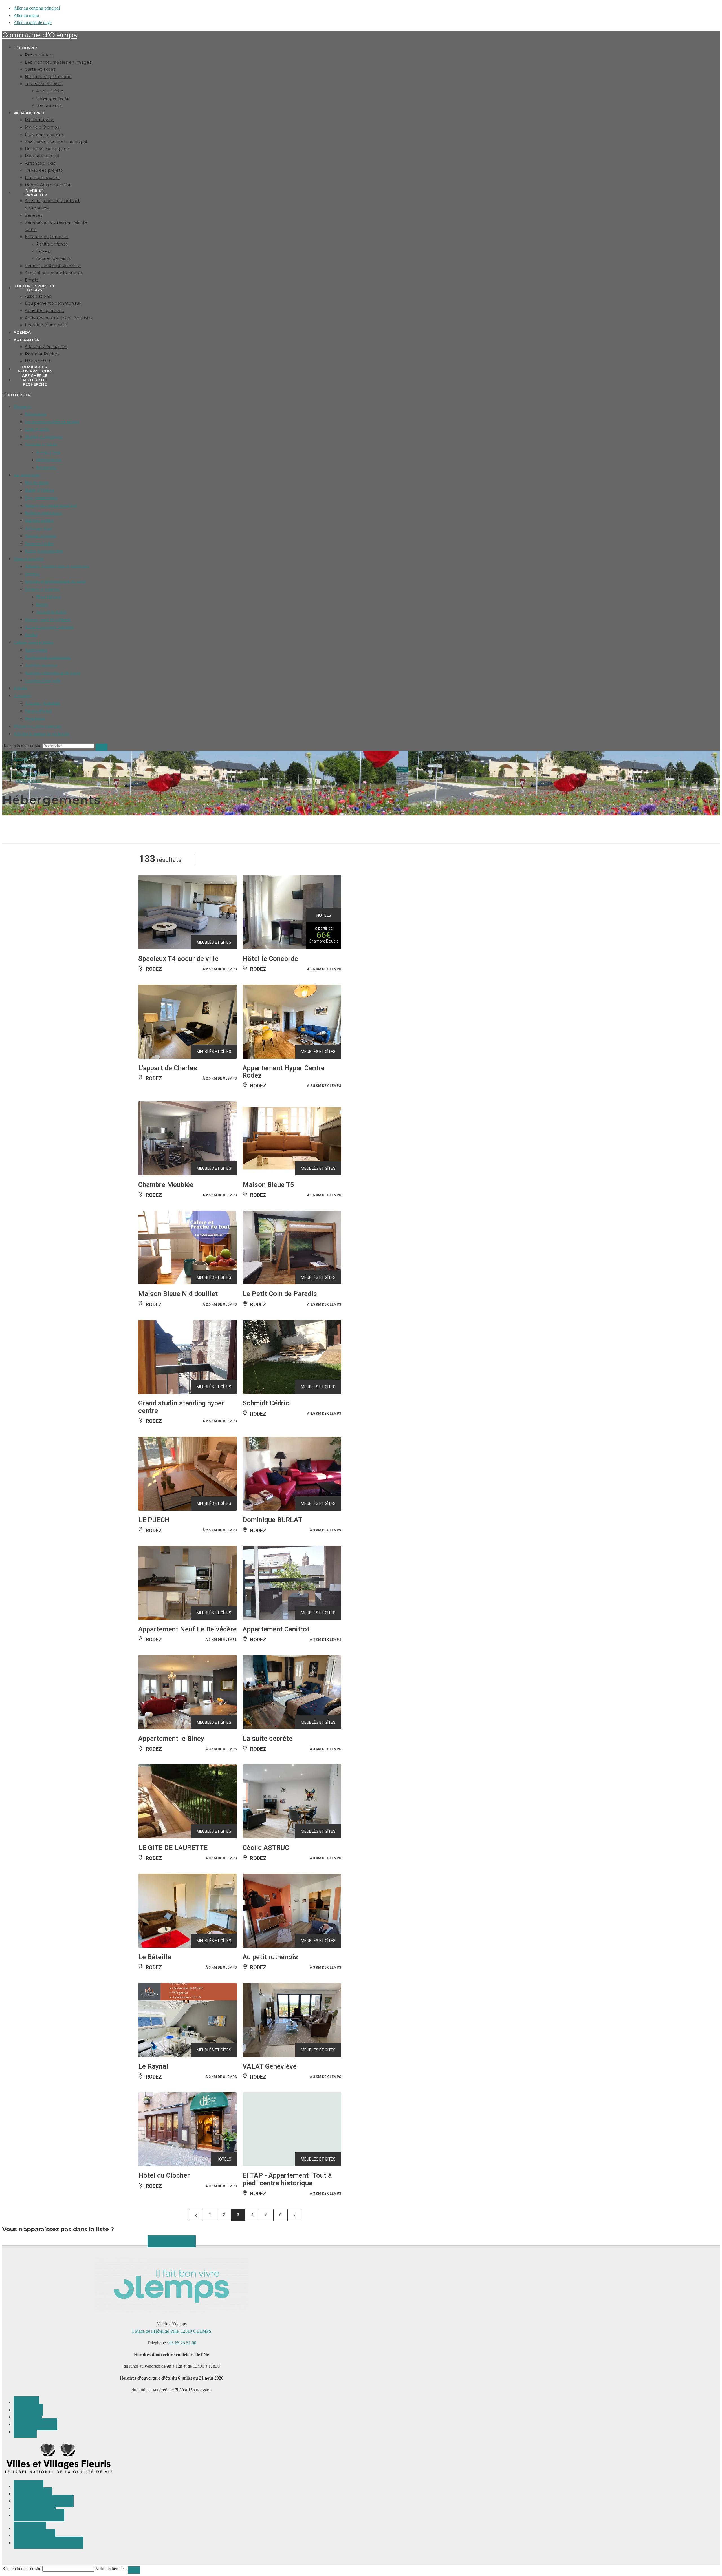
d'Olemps (40, 35)
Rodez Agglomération (44, 551)
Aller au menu (26, 15)
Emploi (31, 635)
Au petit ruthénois (270, 1957)
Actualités (22, 696)
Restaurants (46, 467)
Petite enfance (48, 597)
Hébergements (49, 460)
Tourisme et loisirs (41, 445)
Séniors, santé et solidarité (48, 620)
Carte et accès (37, 429)
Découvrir (22, 406)
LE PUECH (154, 1520)
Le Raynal (153, 2066)
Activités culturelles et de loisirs (53, 673)
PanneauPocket (38, 711)
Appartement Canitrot (276, 1629)
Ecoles (42, 604)
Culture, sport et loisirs (33, 642)
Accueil (20, 759)
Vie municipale (27, 475)
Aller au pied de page (33, 22)
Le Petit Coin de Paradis (280, 1294)
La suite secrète (268, 1739)
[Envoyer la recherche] (102, 747)
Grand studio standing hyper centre (181, 1407)
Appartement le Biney (171, 1739)
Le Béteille (155, 1957)
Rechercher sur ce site (22, 2569)
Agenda (20, 688)
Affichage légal (38, 528)
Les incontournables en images (52, 422)
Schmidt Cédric (266, 1403)
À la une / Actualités (43, 703)
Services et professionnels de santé (55, 581)
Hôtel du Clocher (164, 2175)
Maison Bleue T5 (268, 1185)
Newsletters (35, 718)
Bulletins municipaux (44, 513)
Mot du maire (37, 483)
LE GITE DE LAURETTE (173, 1848)
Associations (36, 650)
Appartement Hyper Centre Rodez (284, 1072)
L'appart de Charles (168, 1068)
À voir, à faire (48, 452)
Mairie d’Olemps (40, 490)
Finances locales (39, 543)
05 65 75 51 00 (183, 2343)
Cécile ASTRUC (266, 1848)
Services (32, 574)
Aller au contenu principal (37, 8)
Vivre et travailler (29, 559)
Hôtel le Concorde (270, 959)
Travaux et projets (41, 536)
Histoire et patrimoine (44, 437)
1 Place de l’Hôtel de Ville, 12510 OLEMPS (171, 2331)
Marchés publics (39, 521)
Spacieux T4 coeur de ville (178, 959)
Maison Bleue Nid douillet (178, 1294)
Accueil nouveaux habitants (49, 627)
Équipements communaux (48, 658)
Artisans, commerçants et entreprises (57, 566)
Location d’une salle (43, 680)
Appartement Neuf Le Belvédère (187, 1629)
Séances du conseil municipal (51, 505)
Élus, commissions (41, 498)
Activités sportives (41, 665)
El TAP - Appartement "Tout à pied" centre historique (287, 2179)
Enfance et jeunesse (42, 589)
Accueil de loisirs (51, 612)
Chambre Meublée (166, 1185)
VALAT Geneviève (270, 2066)
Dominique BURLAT (272, 1520)
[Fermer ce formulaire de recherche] (134, 2570)
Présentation (36, 414)
